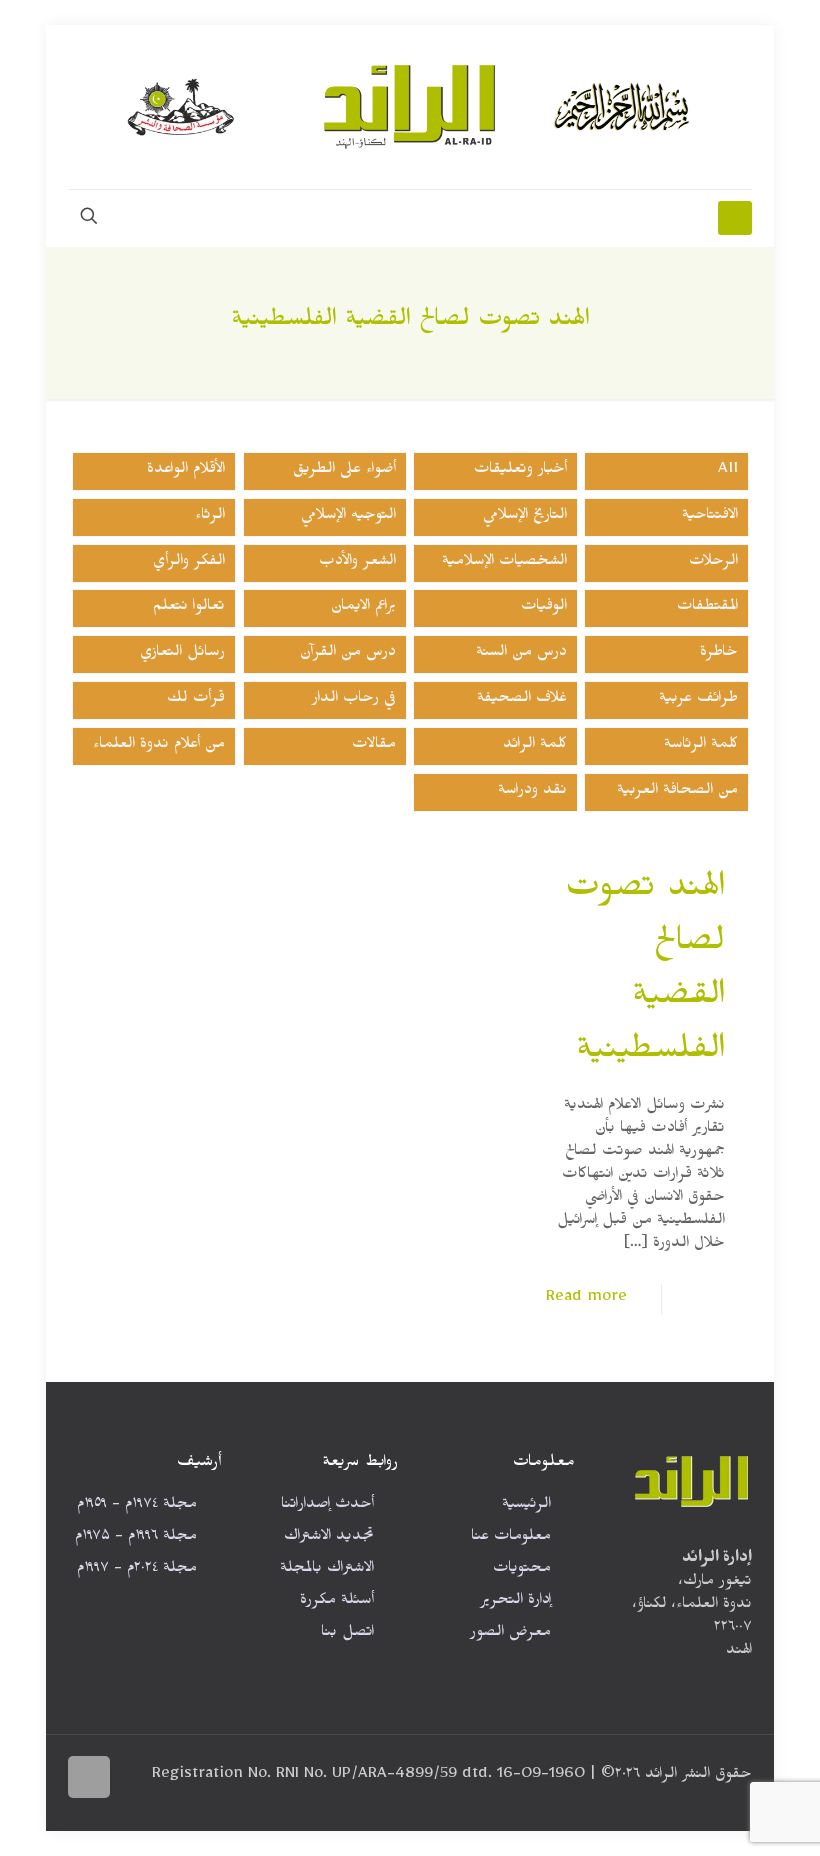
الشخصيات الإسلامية (504, 563)
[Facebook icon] (179, 1799)
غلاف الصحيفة (522, 700)
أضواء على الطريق (344, 471)
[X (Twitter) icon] (158, 1799)
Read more (586, 1299)
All (728, 471)
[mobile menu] (735, 218)
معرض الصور (510, 1634)
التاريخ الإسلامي (525, 517)
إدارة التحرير (515, 1602)
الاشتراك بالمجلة (327, 1570)
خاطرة (719, 654)
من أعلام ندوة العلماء (159, 746)
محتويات (522, 1570)
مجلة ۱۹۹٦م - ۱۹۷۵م (136, 1538)
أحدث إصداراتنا (327, 1506)
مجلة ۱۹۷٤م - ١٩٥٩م (137, 1506)
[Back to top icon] (89, 1777)
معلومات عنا (511, 1538)
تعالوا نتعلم (189, 608)
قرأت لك (196, 700)
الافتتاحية (710, 517)
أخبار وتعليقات (520, 471)
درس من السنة (521, 654)
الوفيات (544, 608)
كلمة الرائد (535, 746)
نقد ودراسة (532, 792)
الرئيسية (526, 1506)
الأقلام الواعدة (186, 471)
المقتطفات (707, 608)
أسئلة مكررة (337, 1602)
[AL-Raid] (410, 107)
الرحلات (713, 563)
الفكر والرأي (189, 563)
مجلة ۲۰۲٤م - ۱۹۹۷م (137, 1570)
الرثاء (210, 517)
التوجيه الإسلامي (348, 517)
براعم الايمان (363, 608)
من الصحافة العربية (677, 792)
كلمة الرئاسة (701, 746)
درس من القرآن (348, 654)
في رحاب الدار (354, 700)
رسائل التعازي (182, 654)
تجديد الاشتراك (329, 1538)
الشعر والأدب (357, 563)
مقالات (374, 746)
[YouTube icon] (137, 1799)
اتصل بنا (347, 1634)
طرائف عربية (698, 700)
